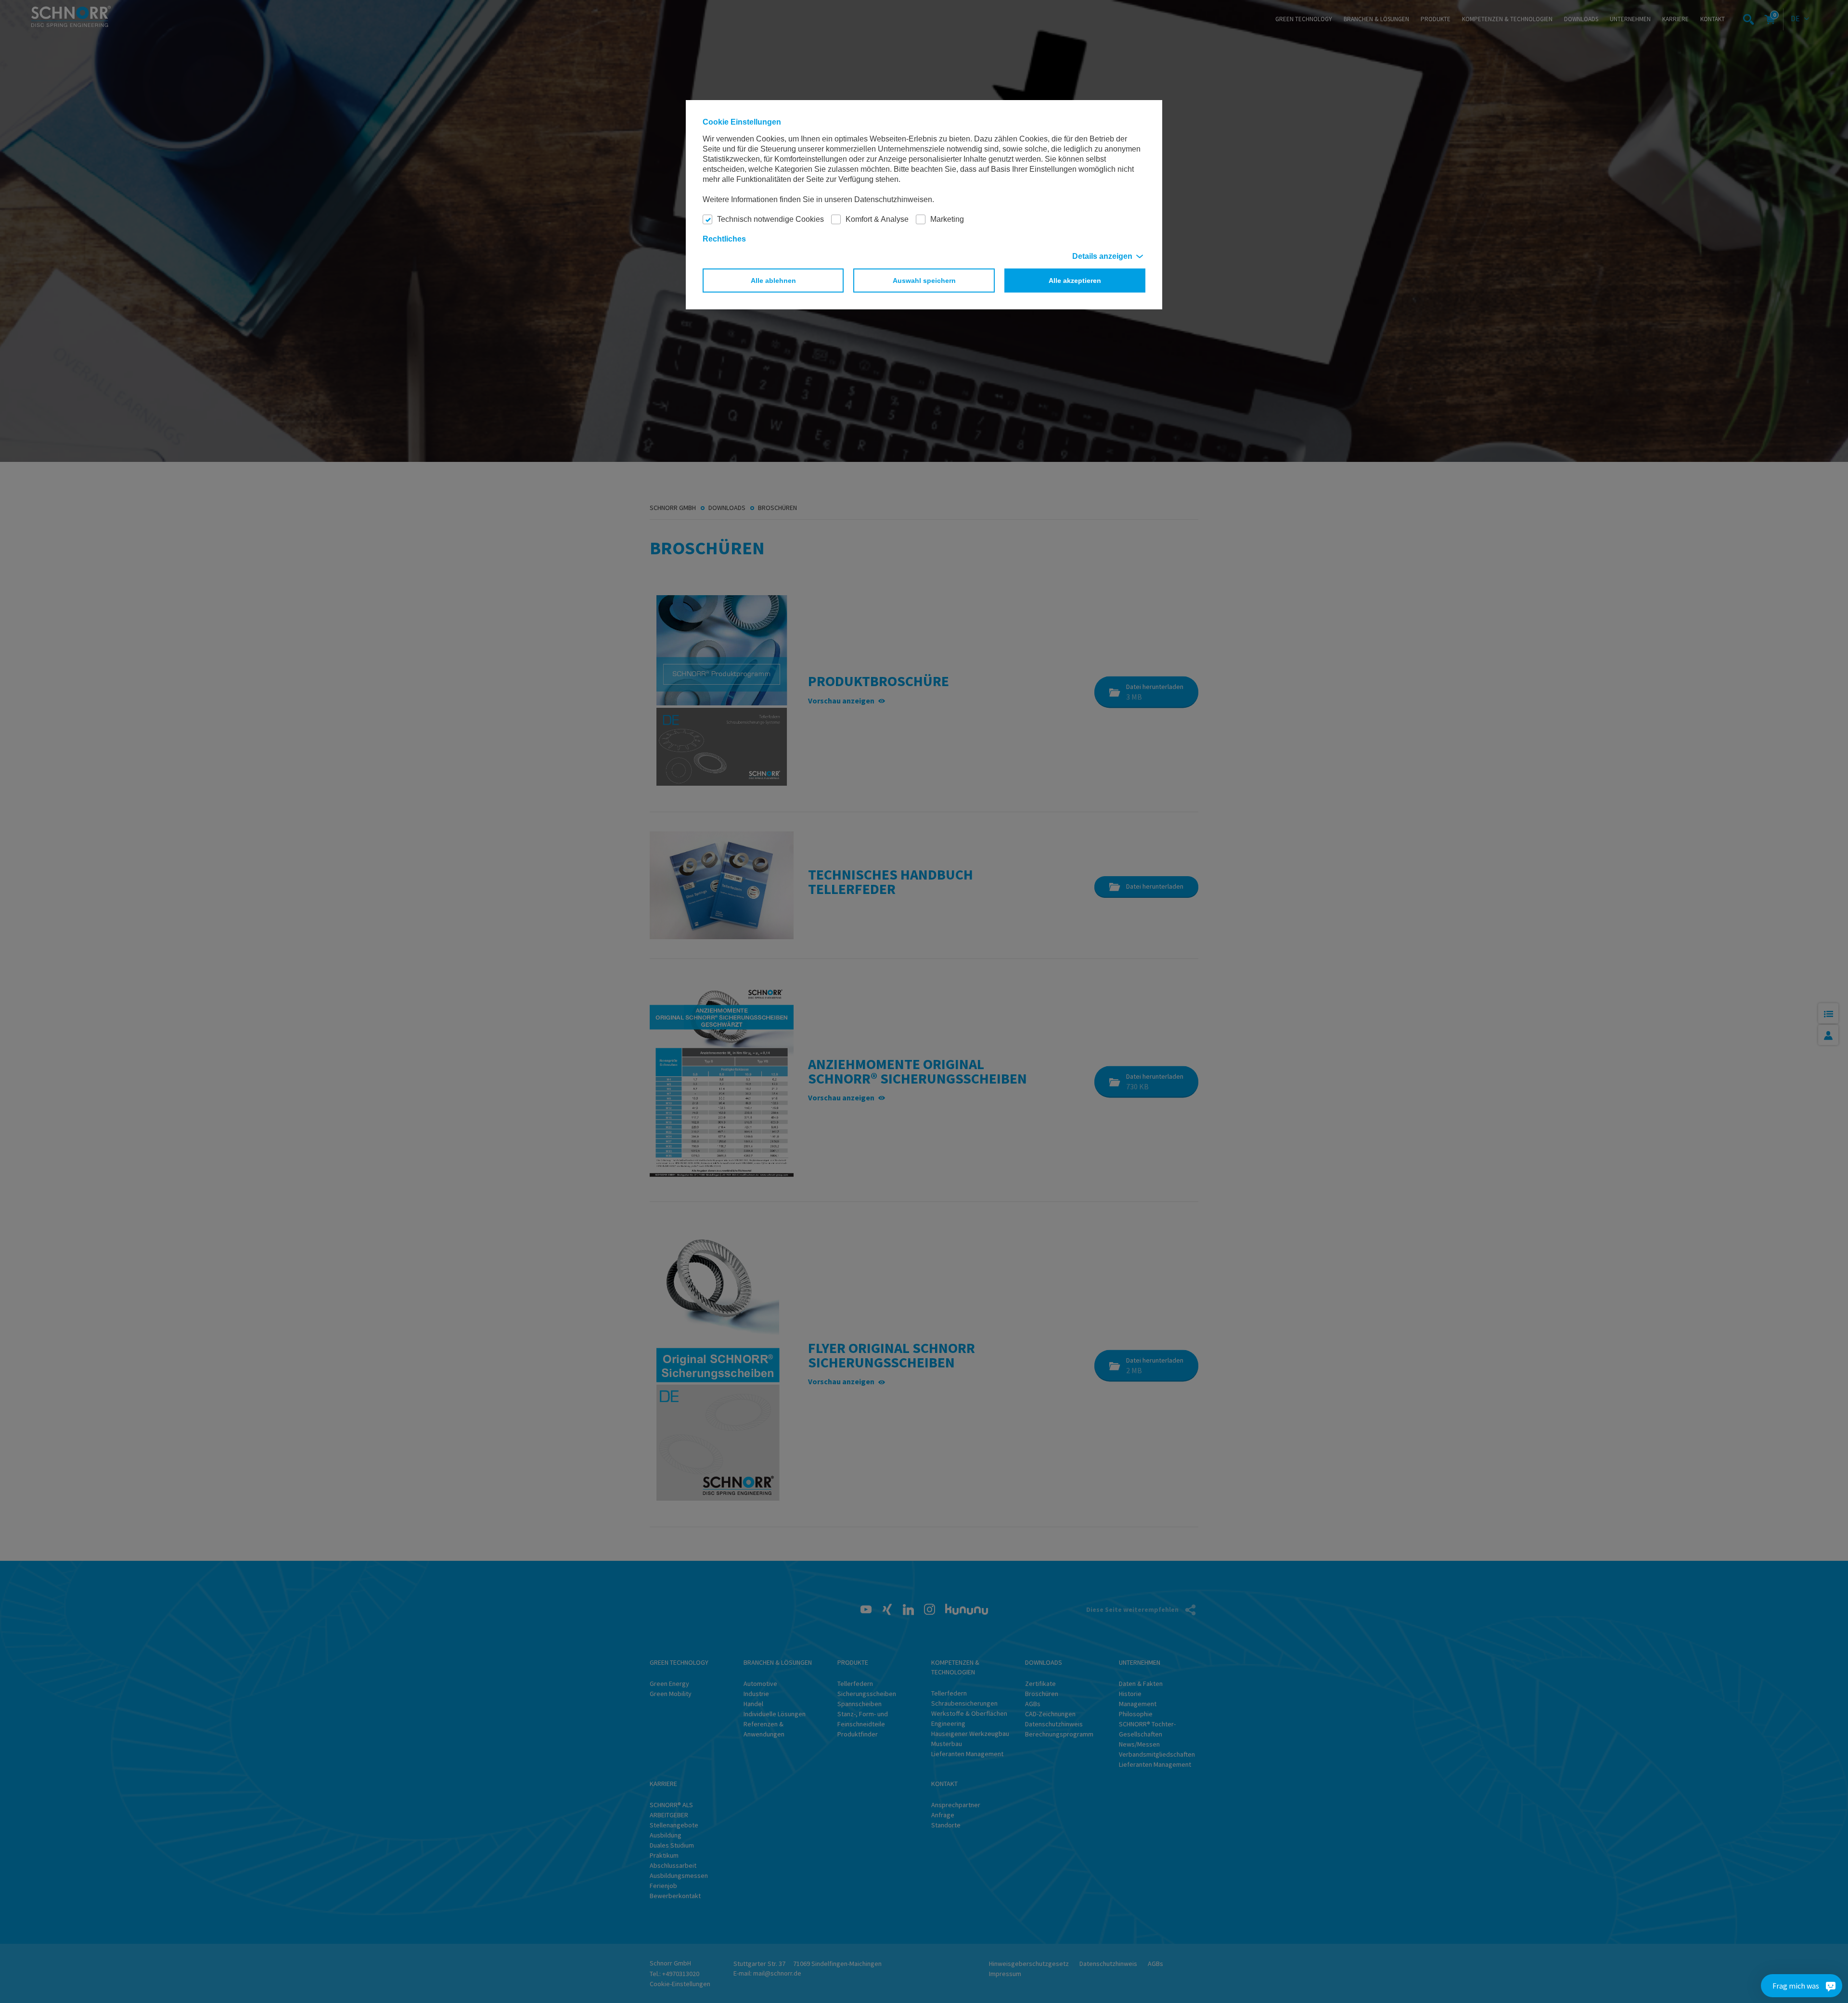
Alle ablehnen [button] (773, 281)
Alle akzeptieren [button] (1075, 281)
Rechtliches (724, 239)
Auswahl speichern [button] (924, 281)
